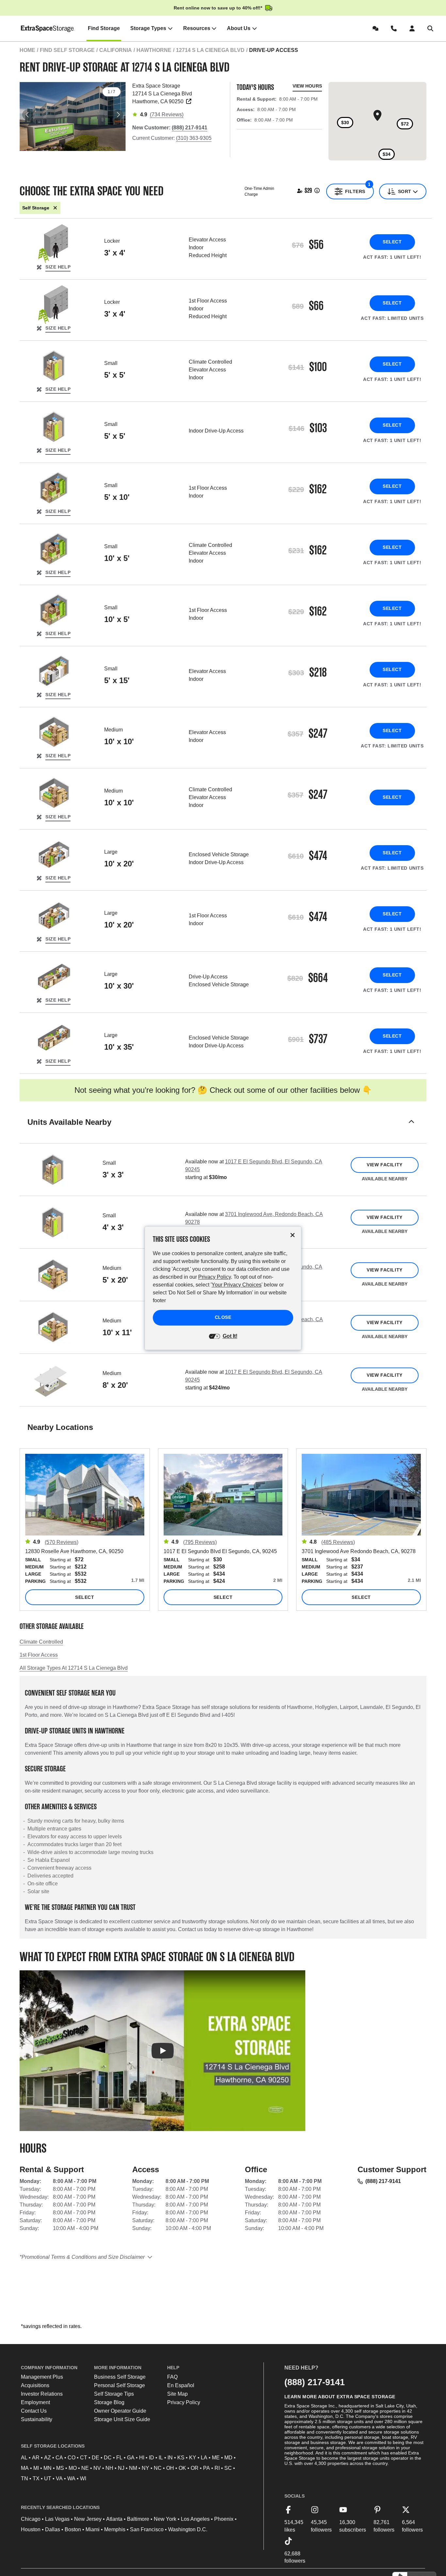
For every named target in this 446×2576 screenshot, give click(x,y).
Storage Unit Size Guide (122, 2419)
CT (84, 2458)
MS (60, 2468)
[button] (223, 1130)
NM (133, 2468)
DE (96, 2458)
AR (36, 2458)
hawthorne (154, 50)
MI (36, 2468)
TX (36, 2478)
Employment (35, 2402)
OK (182, 2468)
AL (24, 2458)
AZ (48, 2458)
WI (83, 2478)
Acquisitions (35, 2385)
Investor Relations (42, 2394)
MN (48, 2468)
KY (193, 2458)
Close (223, 1317)
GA (131, 2458)
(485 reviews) (338, 1542)
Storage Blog (109, 2402)
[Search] (432, 28)
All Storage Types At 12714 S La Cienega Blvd (74, 1668)
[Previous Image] (27, 115)
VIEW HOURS (307, 86)
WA (71, 2478)
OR (195, 2468)
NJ (121, 2468)
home (27, 50)
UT (48, 2478)
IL (161, 2458)
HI (142, 2458)
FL (119, 2458)
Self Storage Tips (114, 2394)
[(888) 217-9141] (395, 28)
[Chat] (377, 28)
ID (151, 2458)
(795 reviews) (200, 1542)
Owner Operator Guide (120, 2411)
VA (59, 2478)
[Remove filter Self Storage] (55, 208)
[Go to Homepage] (48, 28)
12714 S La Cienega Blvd (210, 50)
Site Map (177, 2394)
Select (392, 242)
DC (108, 2458)
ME (216, 2458)
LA (204, 2458)
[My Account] (413, 28)
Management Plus (42, 2377)
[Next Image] (118, 115)
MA (25, 2468)
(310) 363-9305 (194, 138)
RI (217, 2468)
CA (59, 2458)
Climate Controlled (41, 1642)
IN (170, 2458)
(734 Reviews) (167, 115)
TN (24, 2478)
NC (158, 2468)
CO (72, 2458)
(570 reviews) (62, 1542)
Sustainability (37, 2419)
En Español (181, 2385)
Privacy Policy (184, 2402)
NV (97, 2468)
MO (73, 2468)
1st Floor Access (39, 1655)
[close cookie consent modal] (293, 1235)
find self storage (67, 50)
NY (145, 2468)
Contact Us (34, 2411)
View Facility (384, 1165)
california (116, 50)
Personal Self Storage (119, 2385)
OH (170, 2468)
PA (207, 2468)
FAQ (172, 2377)
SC (228, 2468)
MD (228, 2458)
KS (181, 2458)
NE (85, 2468)
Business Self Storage (120, 2377)
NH (109, 2468)
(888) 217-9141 (383, 2181)
